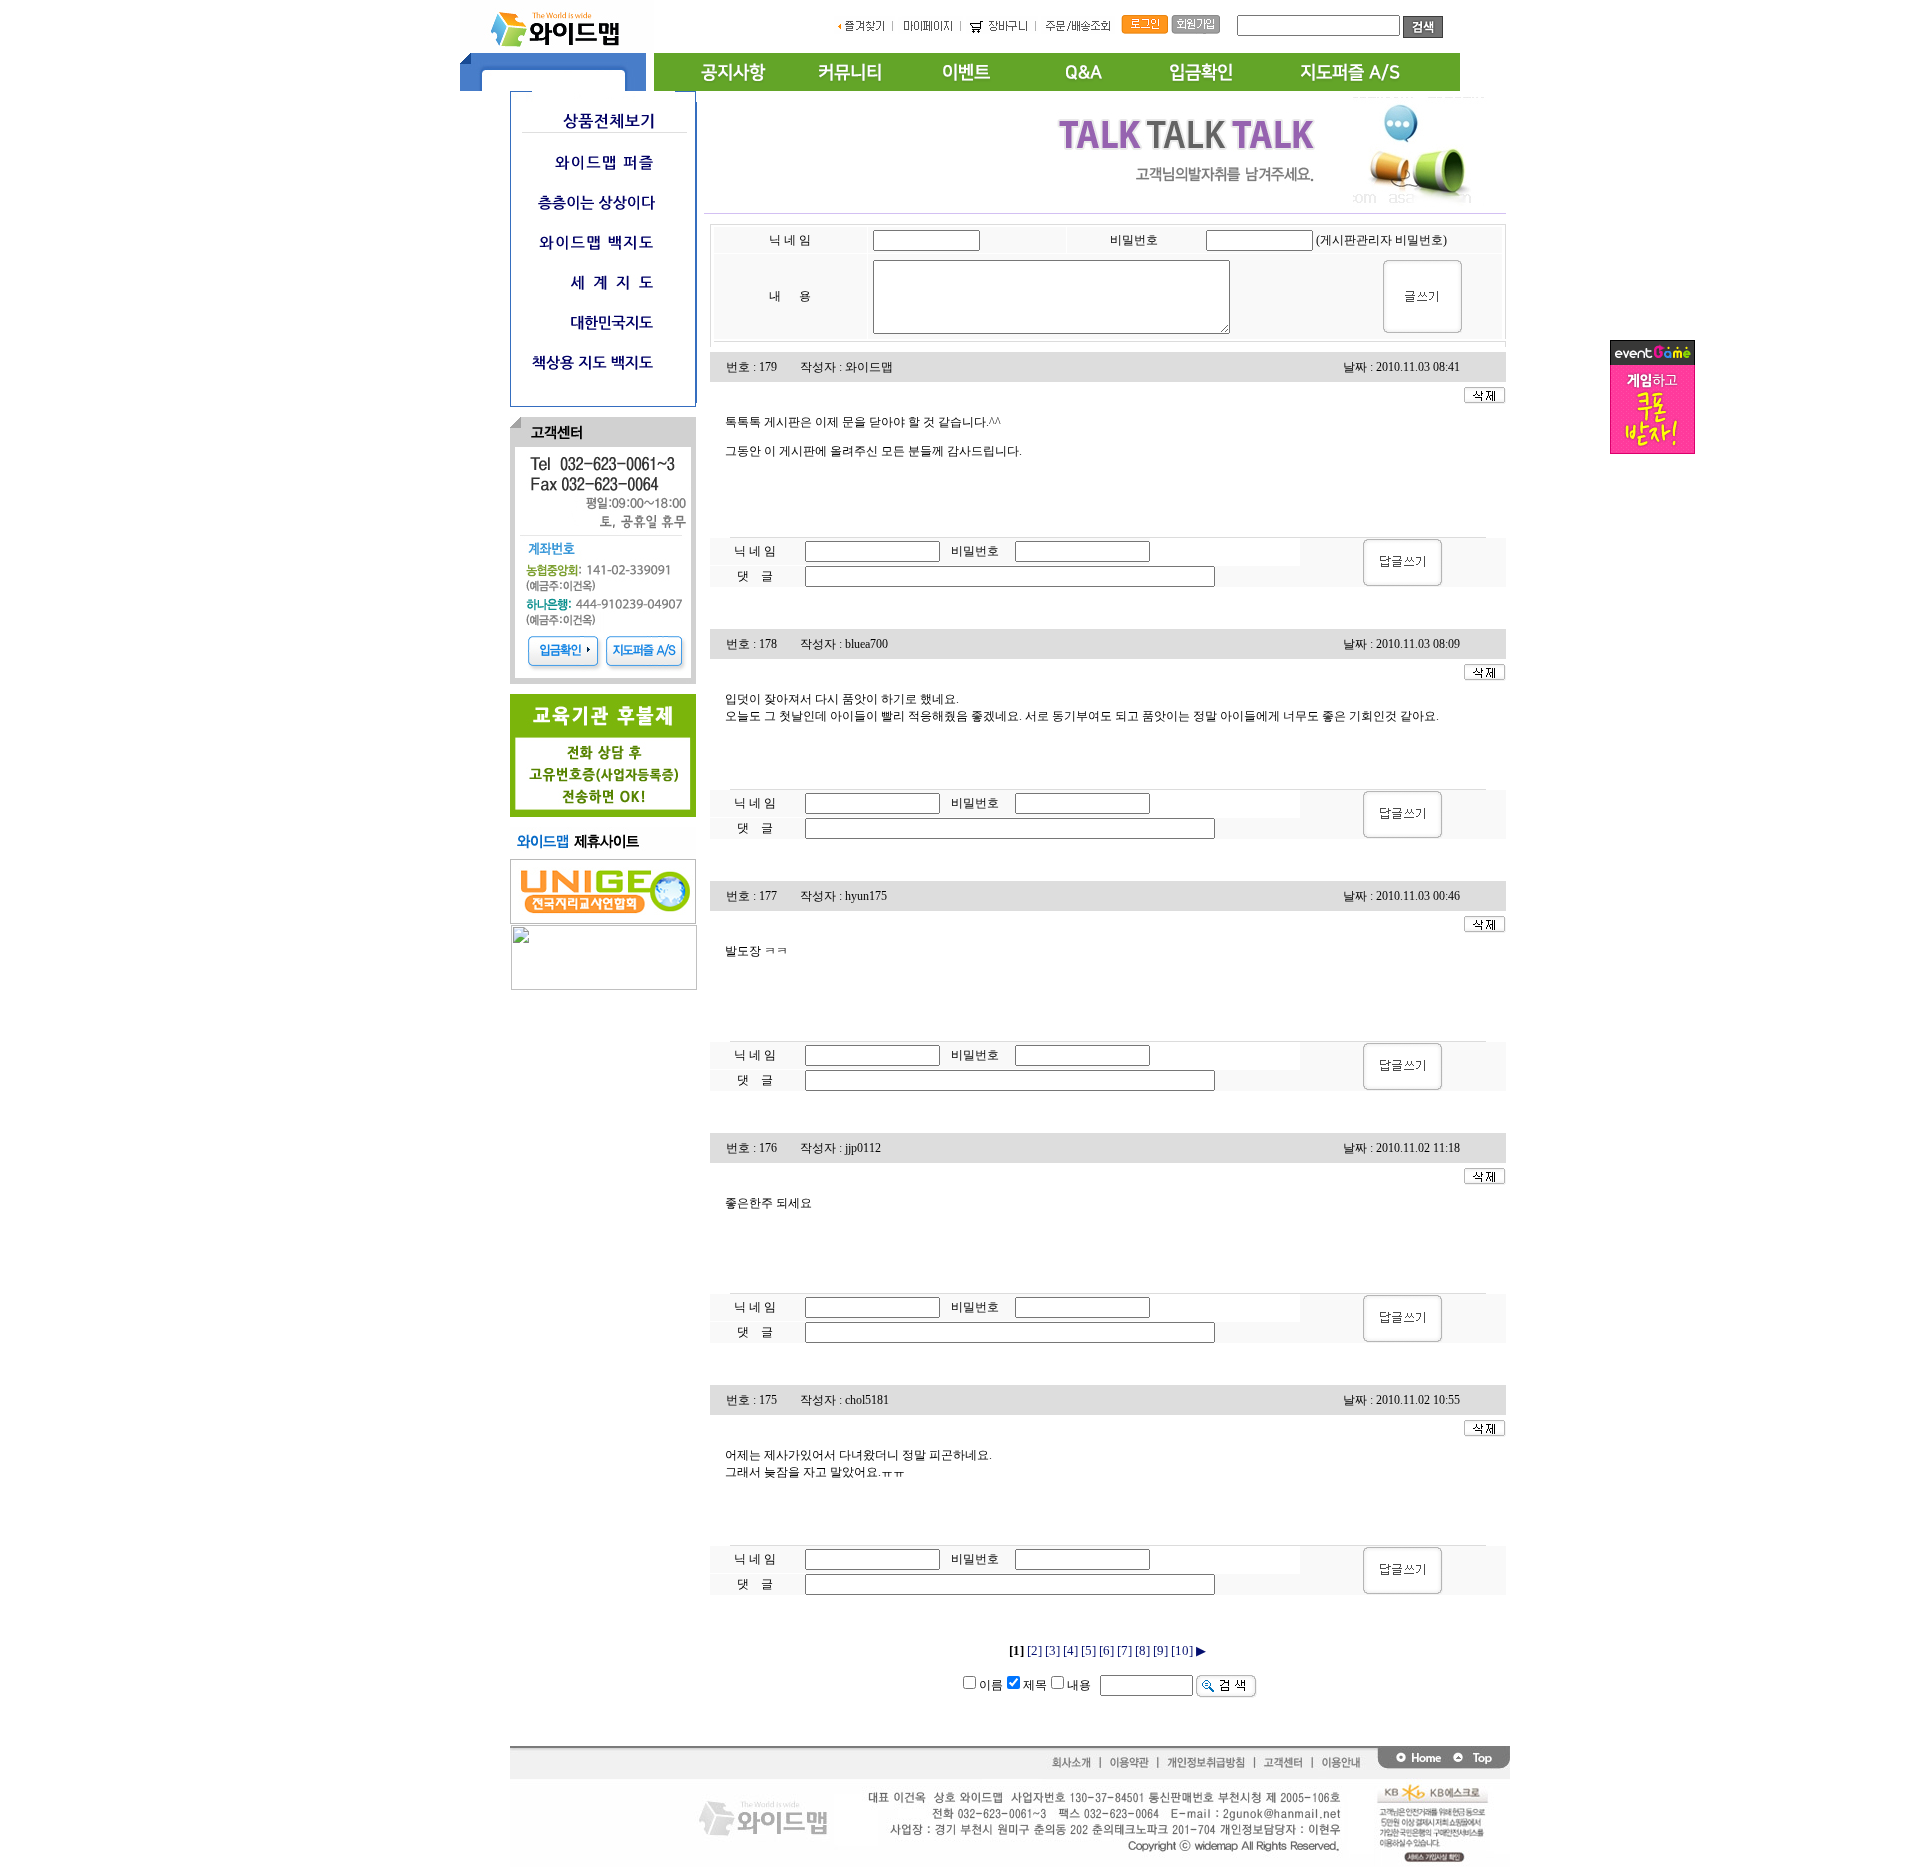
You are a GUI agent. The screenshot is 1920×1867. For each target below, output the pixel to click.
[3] (1052, 1650)
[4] (1070, 1650)
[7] (1124, 1650)
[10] (1182, 1650)
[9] (1160, 1650)
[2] (1034, 1650)
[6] (1106, 1650)
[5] (1088, 1650)
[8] (1142, 1650)
